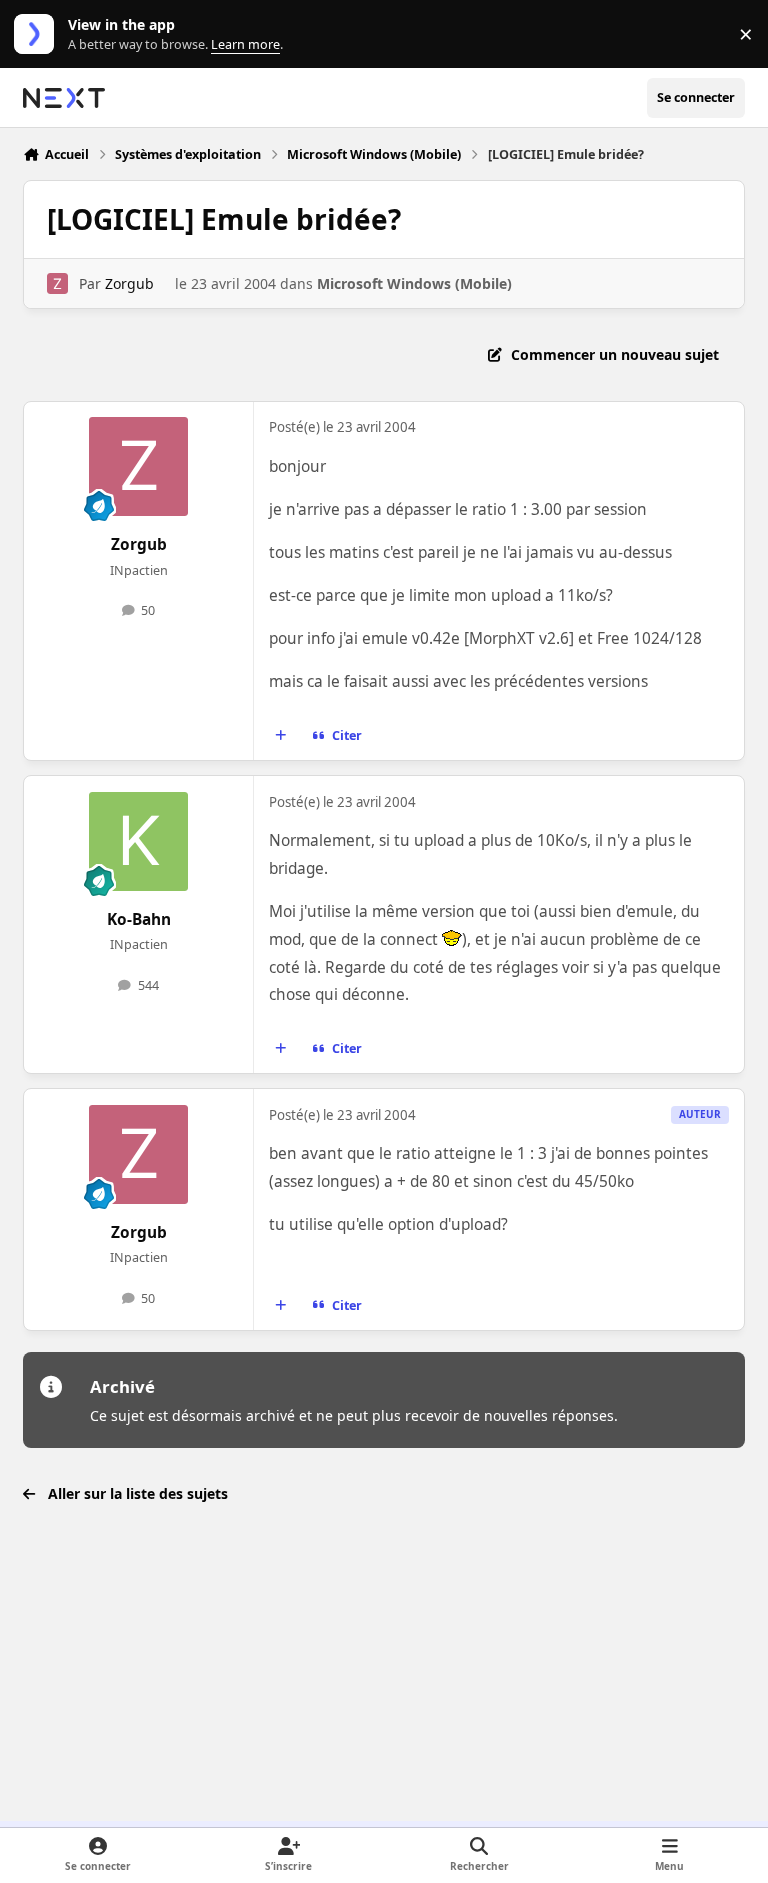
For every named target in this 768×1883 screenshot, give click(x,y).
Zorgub (129, 283)
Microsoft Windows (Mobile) (414, 283)
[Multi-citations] (281, 736)
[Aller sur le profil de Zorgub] (57, 283)
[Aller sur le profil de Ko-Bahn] (138, 841)
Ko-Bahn (139, 919)
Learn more (38, 34)
